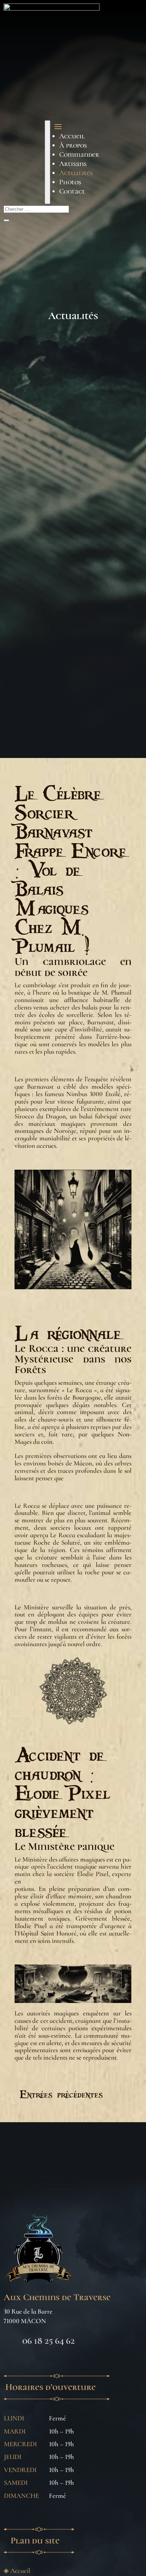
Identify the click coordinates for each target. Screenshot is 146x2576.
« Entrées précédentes (59, 2094)
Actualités (76, 173)
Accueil (72, 136)
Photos (70, 182)
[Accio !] (47, 162)
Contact (72, 191)
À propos (73, 145)
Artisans (73, 164)
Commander (79, 155)
